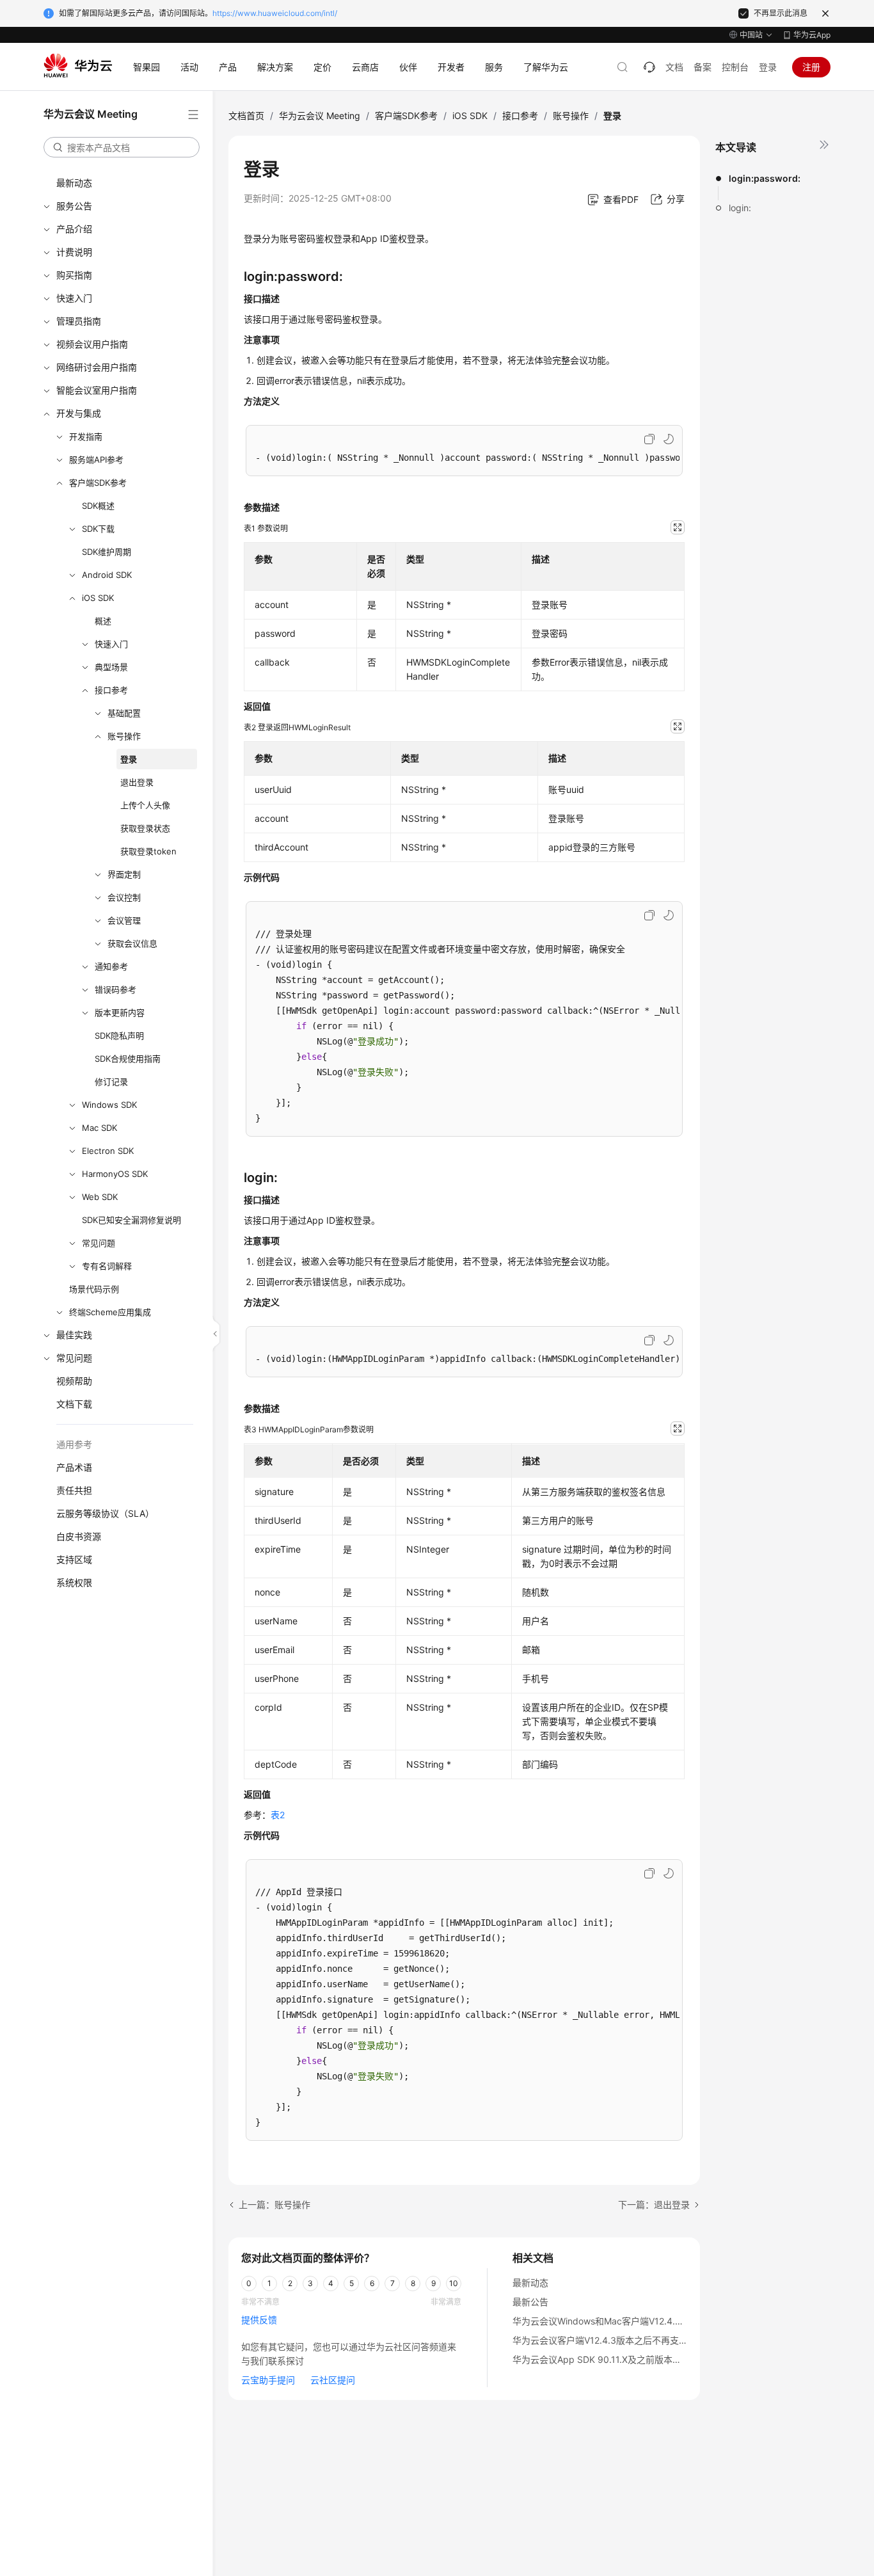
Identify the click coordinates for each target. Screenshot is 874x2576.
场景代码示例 (94, 1289)
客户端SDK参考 (98, 483)
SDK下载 (98, 529)
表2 (278, 1815)
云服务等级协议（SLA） (105, 1513)
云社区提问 (333, 2380)
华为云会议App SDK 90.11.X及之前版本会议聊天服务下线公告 (637, 2359)
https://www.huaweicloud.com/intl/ (275, 13)
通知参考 (111, 966)
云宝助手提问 (268, 2380)
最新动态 (74, 183)
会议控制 (124, 897)
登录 (768, 67)
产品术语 (74, 1467)
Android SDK (107, 575)
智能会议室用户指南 (97, 390)
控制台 (735, 67)
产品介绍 (74, 229)
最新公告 (530, 2302)
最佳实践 (74, 1335)
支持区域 (74, 1559)
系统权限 (74, 1582)
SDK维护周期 (107, 552)
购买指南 (74, 275)
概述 (103, 621)
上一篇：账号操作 (274, 2204)
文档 (674, 67)
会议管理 (124, 920)
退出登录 (137, 782)
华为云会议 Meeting (320, 116)
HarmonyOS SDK (115, 1174)
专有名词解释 (107, 1266)
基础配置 (124, 713)
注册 (811, 67)
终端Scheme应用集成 (110, 1312)
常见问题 (99, 1243)
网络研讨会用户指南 (97, 367)
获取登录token (148, 851)
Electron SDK (108, 1151)
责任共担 (74, 1490)
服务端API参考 (96, 460)
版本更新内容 (120, 1012)
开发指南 (86, 436)
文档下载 (74, 1404)
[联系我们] (649, 67)
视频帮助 (74, 1381)
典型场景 (111, 667)
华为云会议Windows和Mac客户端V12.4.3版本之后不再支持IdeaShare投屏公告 (672, 2321)
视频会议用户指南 (92, 344)
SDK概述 (98, 506)
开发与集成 (79, 413)
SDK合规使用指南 (128, 1059)
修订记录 (111, 1082)
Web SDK (100, 1197)
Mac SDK (99, 1128)
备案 (703, 67)
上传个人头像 (145, 805)
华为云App (812, 35)
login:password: (765, 178)
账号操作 (124, 736)
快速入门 (74, 298)
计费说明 (74, 252)
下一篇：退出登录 (654, 2204)
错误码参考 (115, 989)
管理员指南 (79, 321)
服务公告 (74, 206)
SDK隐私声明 (119, 1036)
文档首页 (246, 116)
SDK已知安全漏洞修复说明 (131, 1220)
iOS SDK (98, 598)
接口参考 (111, 690)
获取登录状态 (145, 828)
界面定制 (124, 874)
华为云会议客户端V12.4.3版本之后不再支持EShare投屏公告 (633, 2340)
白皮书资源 (79, 1536)
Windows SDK (109, 1105)
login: (740, 208)
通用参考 (74, 1444)
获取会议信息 (132, 943)
